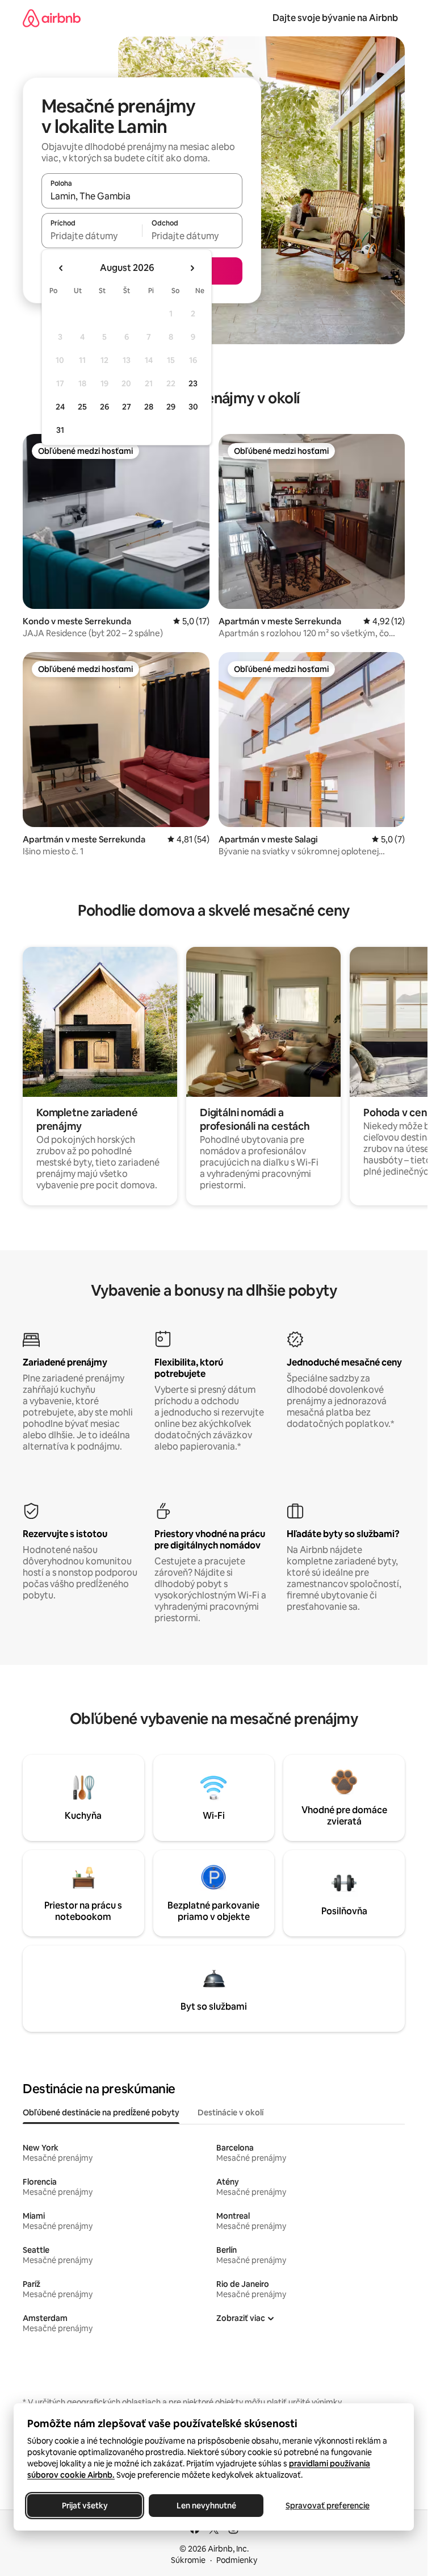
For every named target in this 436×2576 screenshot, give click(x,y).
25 (82, 407)
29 (171, 407)
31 (60, 430)
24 (60, 407)
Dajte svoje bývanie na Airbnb (335, 18)
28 (149, 407)
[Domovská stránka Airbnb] (52, 18)
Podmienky (237, 2560)
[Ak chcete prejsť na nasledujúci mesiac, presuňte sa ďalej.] (192, 268)
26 (104, 407)
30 (193, 407)
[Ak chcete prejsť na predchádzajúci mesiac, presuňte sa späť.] (61, 268)
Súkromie (188, 2560)
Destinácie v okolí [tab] (230, 2112)
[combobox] (142, 196)
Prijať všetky (85, 2506)
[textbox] (92, 236)
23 (193, 383)
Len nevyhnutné (206, 2506)
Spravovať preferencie (328, 2506)
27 (127, 407)
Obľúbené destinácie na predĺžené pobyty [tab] (101, 2112)
